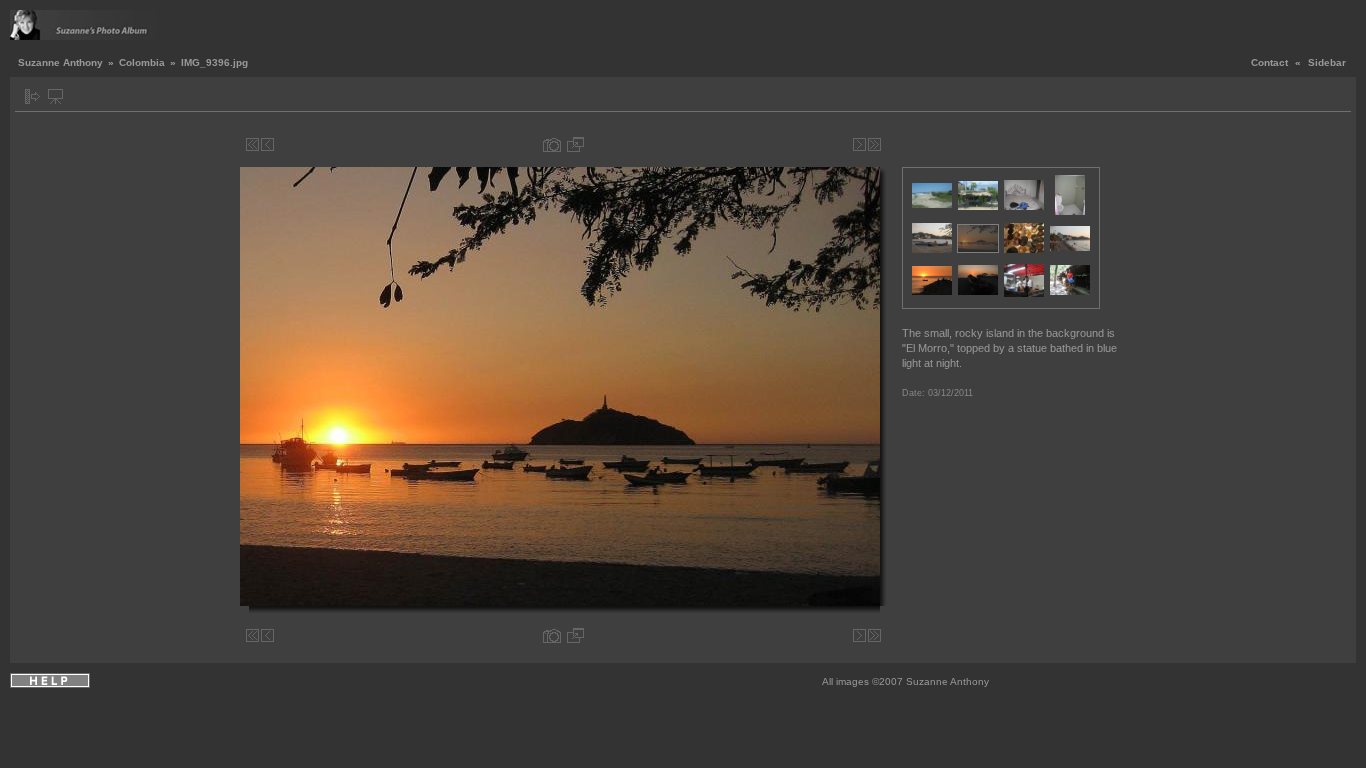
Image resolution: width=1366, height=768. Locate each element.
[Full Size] (575, 144)
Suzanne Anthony (60, 62)
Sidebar (1327, 62)
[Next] (859, 144)
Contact (1269, 62)
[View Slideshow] (55, 96)
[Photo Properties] (552, 144)
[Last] (874, 144)
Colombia (142, 62)
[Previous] (267, 144)
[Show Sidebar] (32, 96)
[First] (252, 144)
